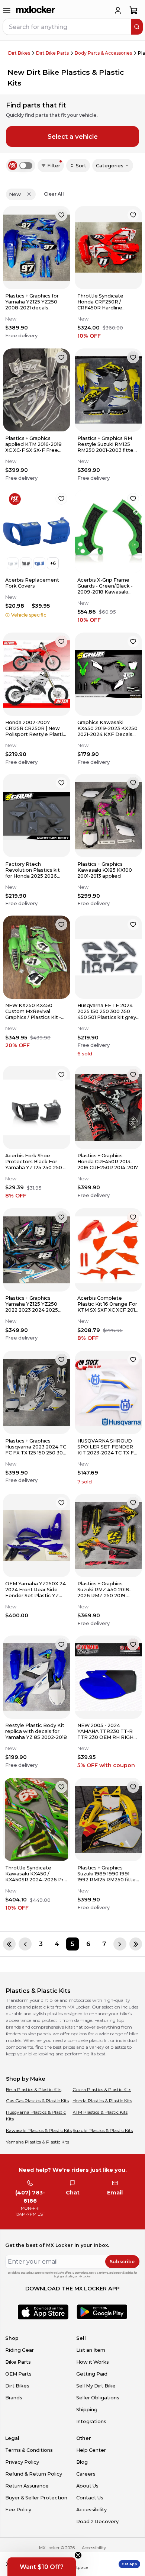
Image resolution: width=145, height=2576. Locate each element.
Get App (129, 2564)
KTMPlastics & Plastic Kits (100, 2112)
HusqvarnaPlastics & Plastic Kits (36, 2115)
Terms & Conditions (29, 2450)
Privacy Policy (22, 2462)
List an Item (91, 2350)
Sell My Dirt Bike (96, 2386)
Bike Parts (18, 2362)
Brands (14, 2398)
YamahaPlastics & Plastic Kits (38, 2142)
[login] (118, 10)
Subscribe (122, 2262)
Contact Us (90, 2498)
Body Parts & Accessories (103, 53)
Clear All (54, 194)
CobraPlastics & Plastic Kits (102, 2089)
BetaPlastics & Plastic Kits (34, 2089)
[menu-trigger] (7, 10)
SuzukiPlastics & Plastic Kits (103, 2130)
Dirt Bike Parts (52, 53)
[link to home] (36, 10)
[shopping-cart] (134, 10)
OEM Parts (18, 2374)
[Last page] (136, 1944)
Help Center (91, 2450)
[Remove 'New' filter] (29, 194)
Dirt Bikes (19, 53)
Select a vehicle (73, 136)
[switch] (26, 166)
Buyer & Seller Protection (36, 2498)
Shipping (87, 2410)
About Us (87, 2486)
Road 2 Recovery (97, 2522)
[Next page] (120, 1944)
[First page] (9, 1944)
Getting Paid (92, 2374)
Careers (86, 2474)
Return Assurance (27, 2486)
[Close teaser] (78, 2555)
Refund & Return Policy (34, 2474)
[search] (137, 27)
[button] (42, 2567)
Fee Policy (18, 2510)
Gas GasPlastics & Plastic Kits (37, 2101)
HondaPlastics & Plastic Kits (102, 2101)
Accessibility (91, 2510)
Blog (82, 2462)
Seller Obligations (98, 2398)
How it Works (93, 2362)
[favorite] (61, 215)
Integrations (91, 2421)
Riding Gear (20, 2350)
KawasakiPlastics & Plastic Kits (39, 2130)
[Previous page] (25, 1944)
